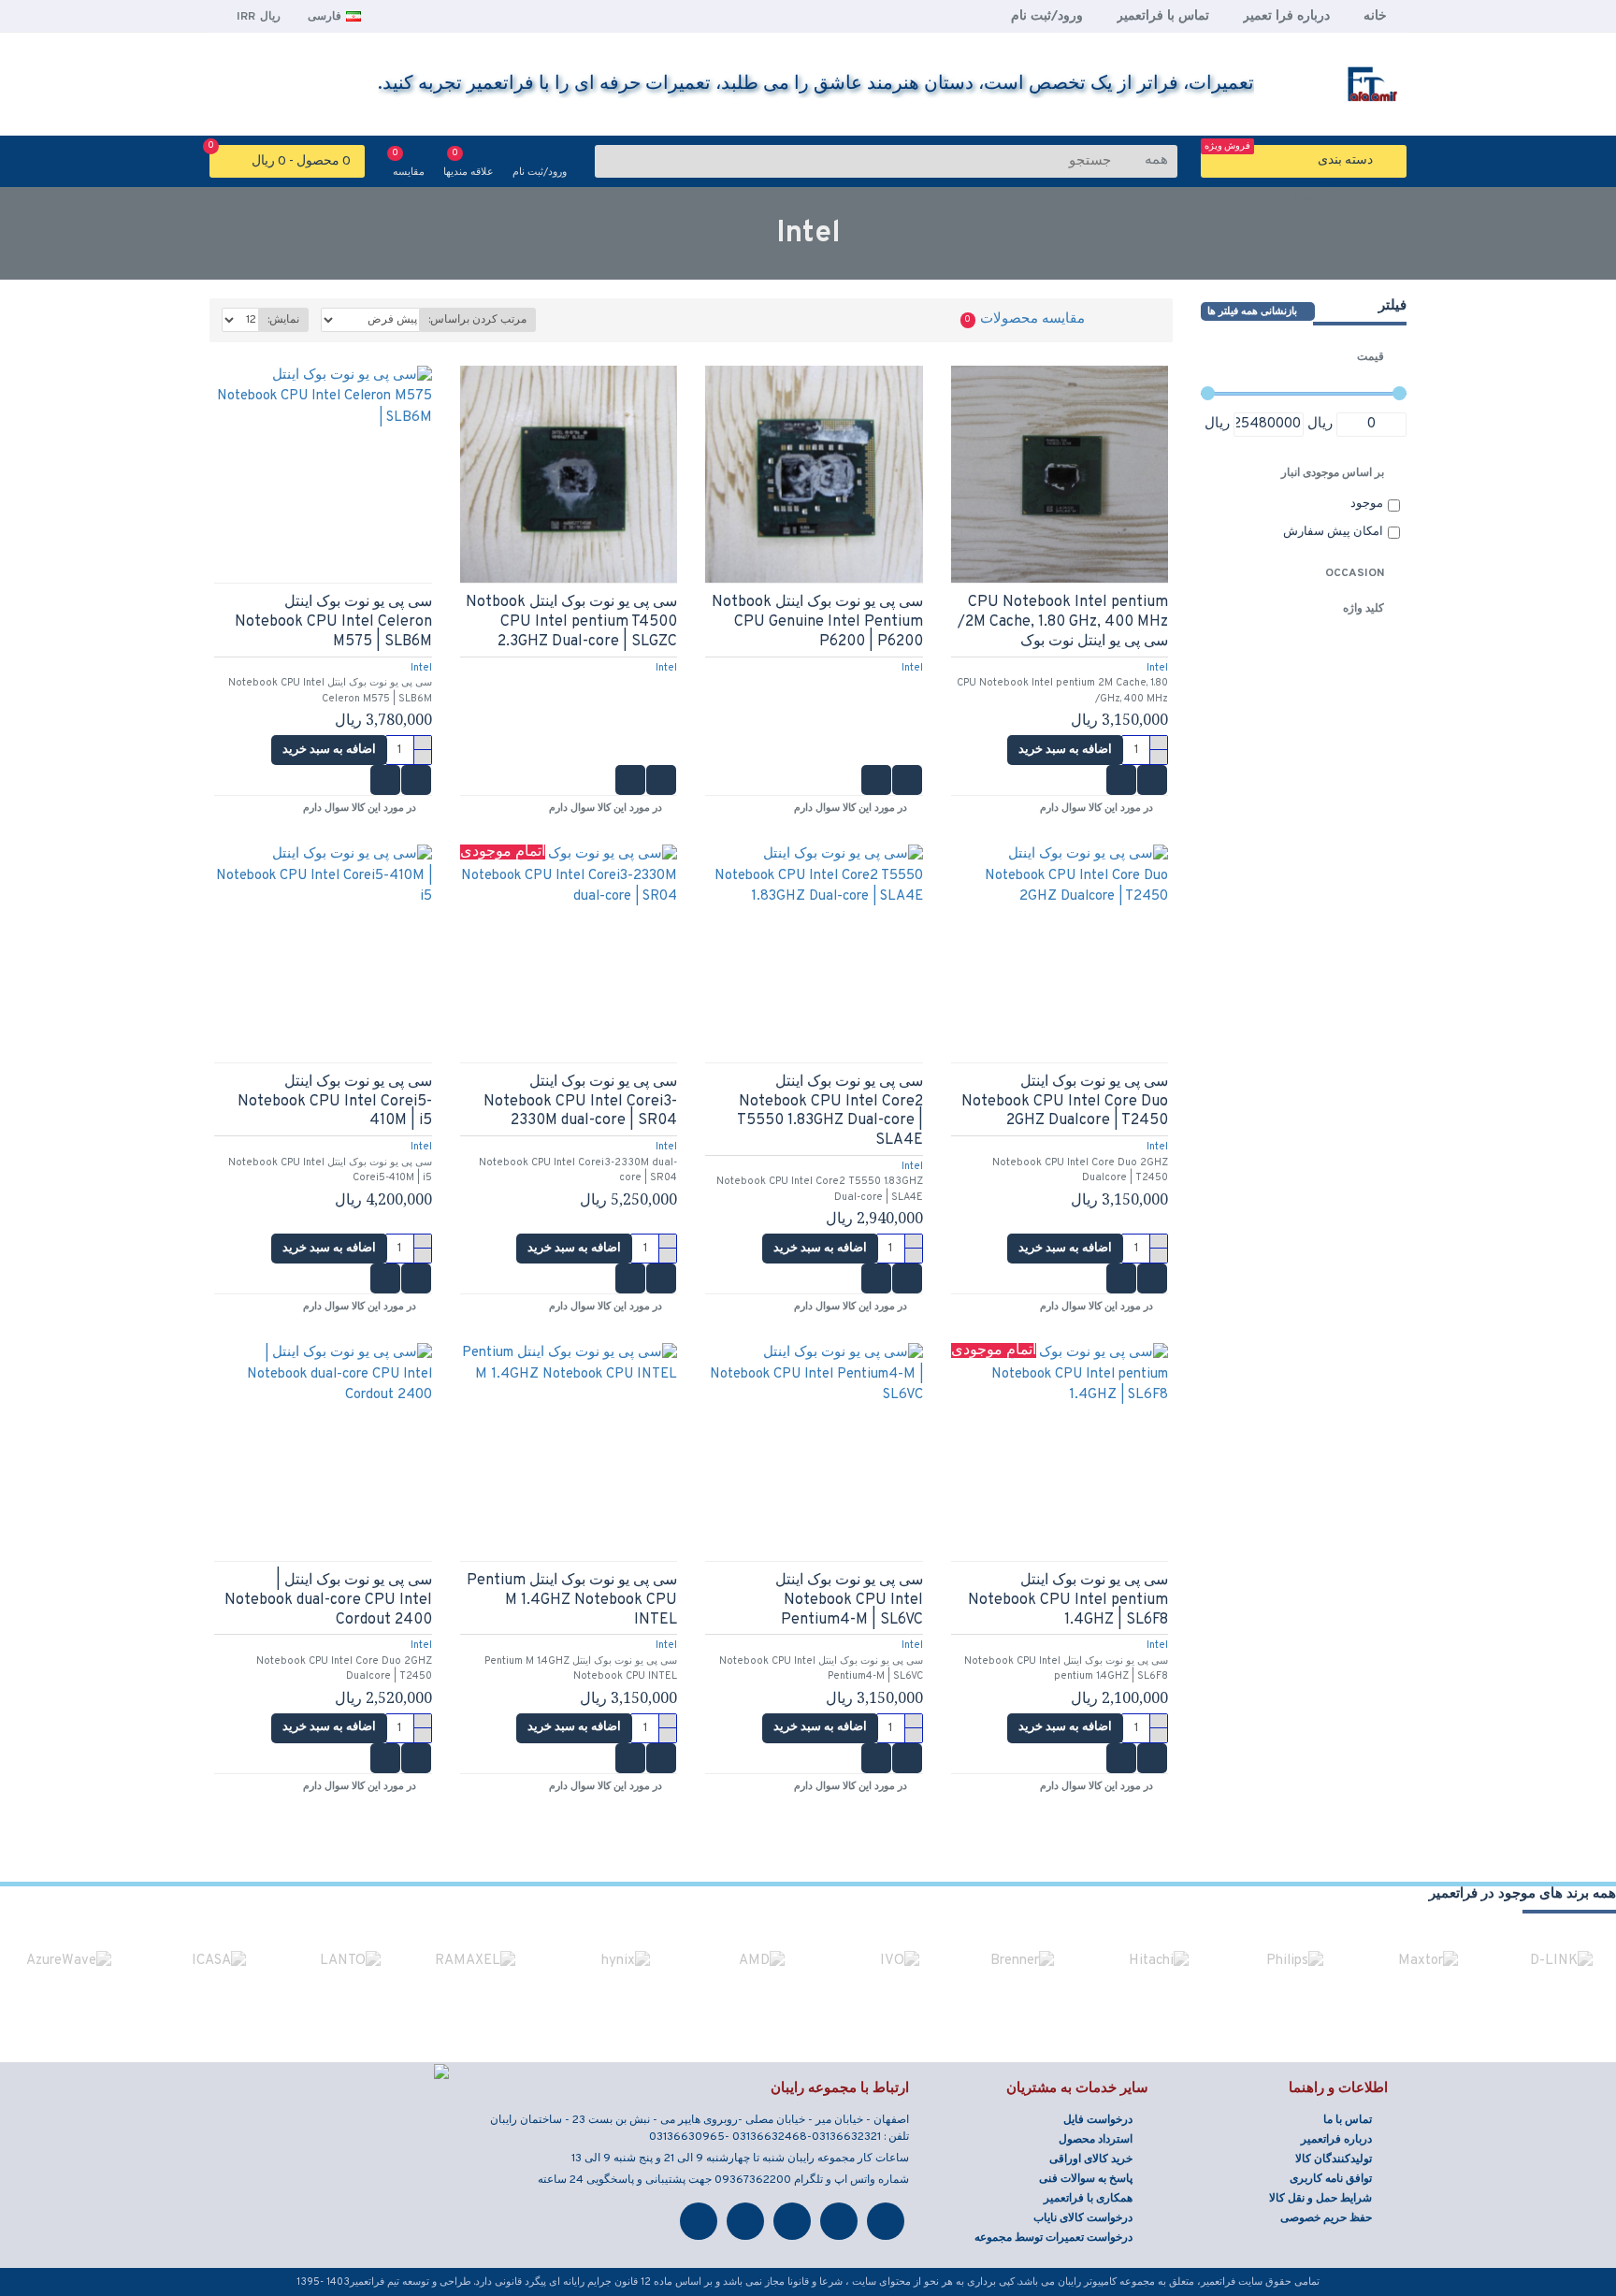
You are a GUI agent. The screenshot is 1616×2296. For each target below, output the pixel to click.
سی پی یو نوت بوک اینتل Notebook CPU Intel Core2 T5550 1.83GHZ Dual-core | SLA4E (830, 1111)
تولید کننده (1361, 197)
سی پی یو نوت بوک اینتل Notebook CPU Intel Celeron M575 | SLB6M (333, 622)
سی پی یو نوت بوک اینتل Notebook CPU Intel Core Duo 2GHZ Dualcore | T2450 (1065, 1102)
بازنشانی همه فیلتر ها (1252, 311)
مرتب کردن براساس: (477, 320)
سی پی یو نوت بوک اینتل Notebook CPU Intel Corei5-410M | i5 (334, 1102)
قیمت (1371, 357)
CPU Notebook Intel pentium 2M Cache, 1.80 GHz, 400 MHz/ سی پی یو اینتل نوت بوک (1063, 622)
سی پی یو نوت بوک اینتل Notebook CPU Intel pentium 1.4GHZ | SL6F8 (1068, 1600)
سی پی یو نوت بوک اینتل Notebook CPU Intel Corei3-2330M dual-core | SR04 (580, 1102)
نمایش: (283, 320)
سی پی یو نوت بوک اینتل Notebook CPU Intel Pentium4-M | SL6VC (849, 1600)
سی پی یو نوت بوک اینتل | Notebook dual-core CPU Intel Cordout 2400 (328, 1600)
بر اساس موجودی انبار (1333, 473)
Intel (1157, 668)
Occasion (1355, 573)
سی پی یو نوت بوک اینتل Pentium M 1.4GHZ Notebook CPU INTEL (572, 1600)
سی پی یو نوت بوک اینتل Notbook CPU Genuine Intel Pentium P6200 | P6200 (817, 622)
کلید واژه (1363, 609)
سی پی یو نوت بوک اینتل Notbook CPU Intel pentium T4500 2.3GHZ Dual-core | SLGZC (571, 622)
